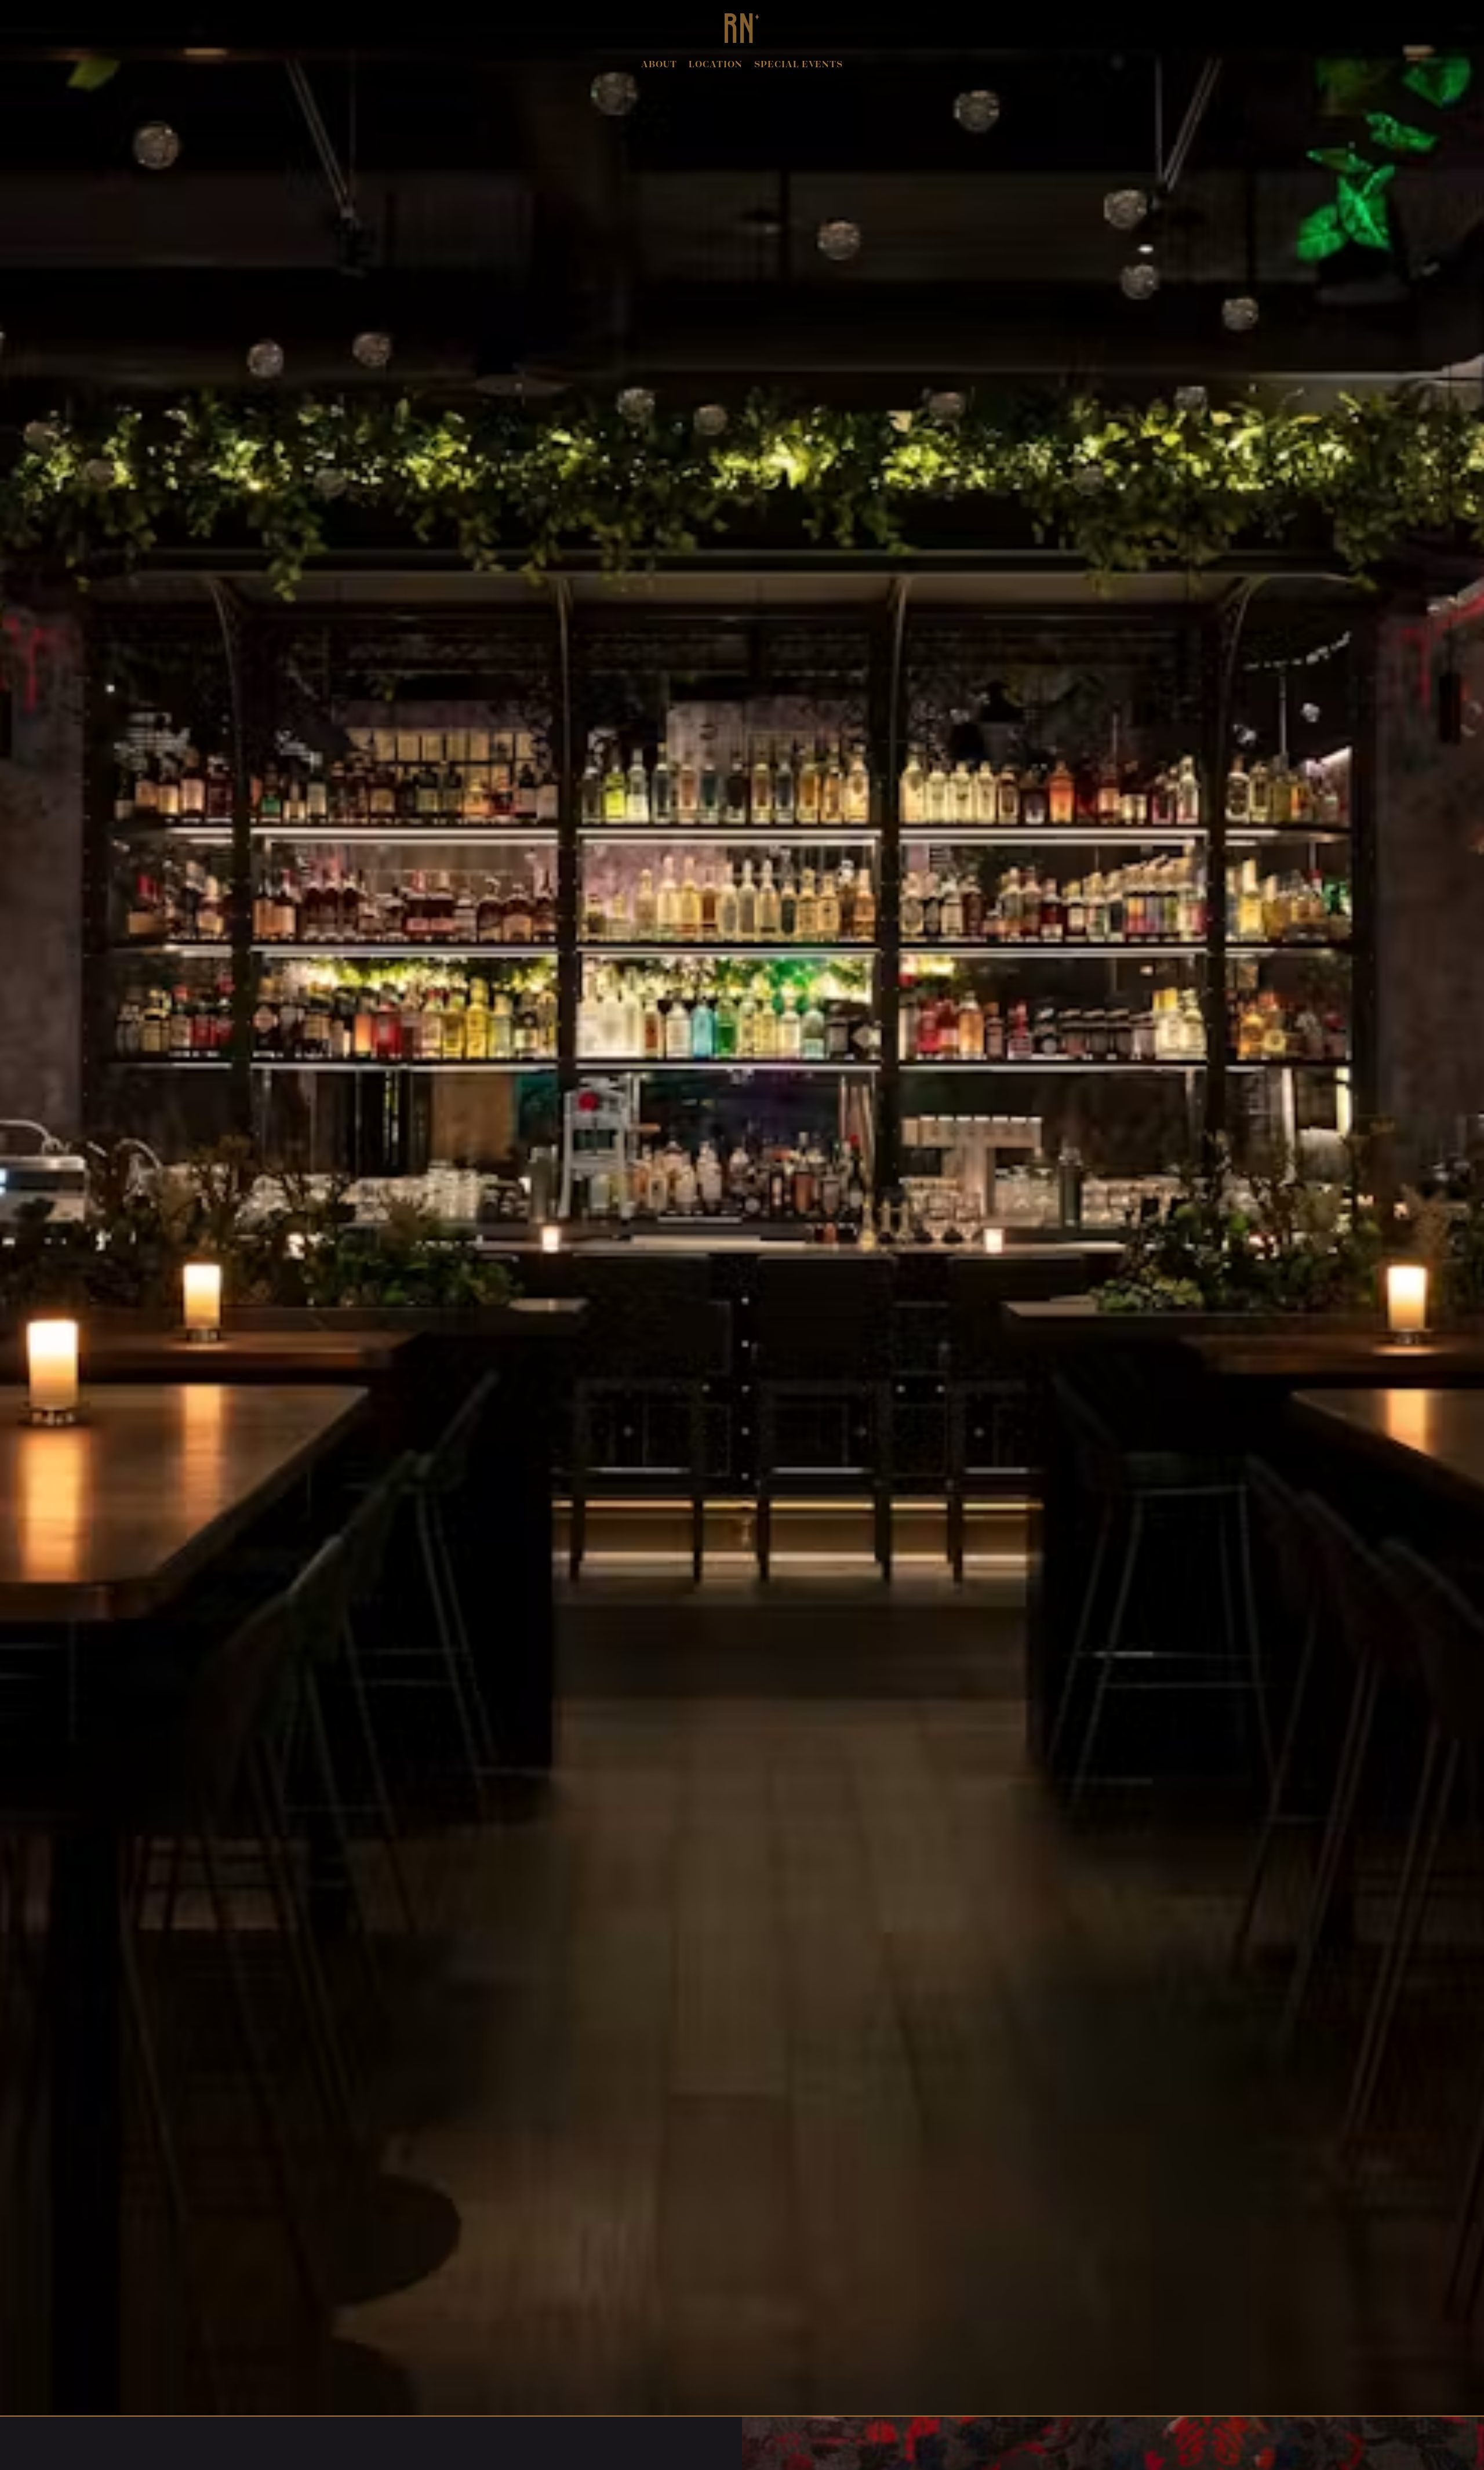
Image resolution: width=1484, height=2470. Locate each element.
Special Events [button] (799, 65)
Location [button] (716, 65)
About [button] (659, 65)
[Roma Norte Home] (742, 28)
